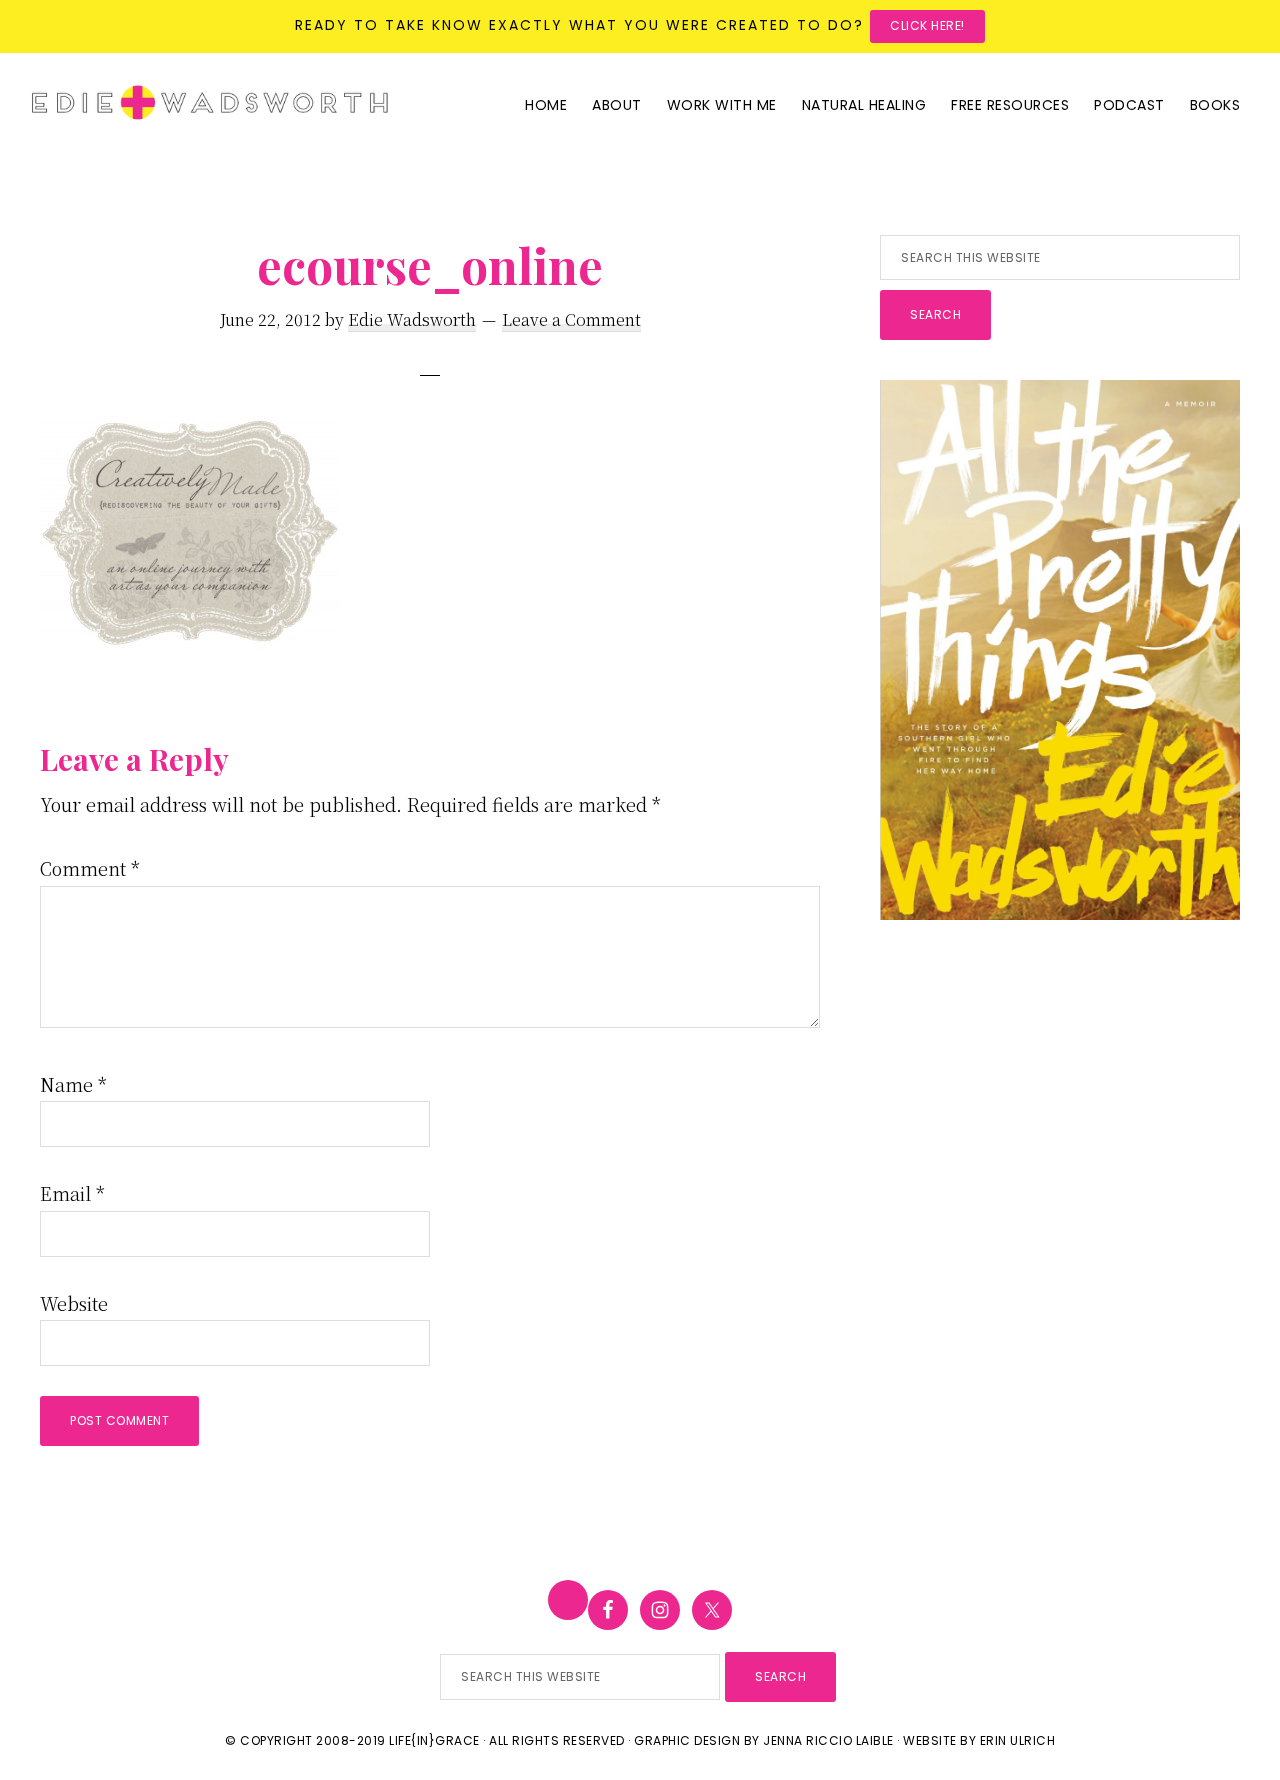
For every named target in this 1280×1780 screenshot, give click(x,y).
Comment (90, 868)
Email (72, 1193)
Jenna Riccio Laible (828, 1740)
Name (73, 1084)
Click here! (927, 25)
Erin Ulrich (1018, 1740)
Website (74, 1303)
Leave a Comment (571, 319)
